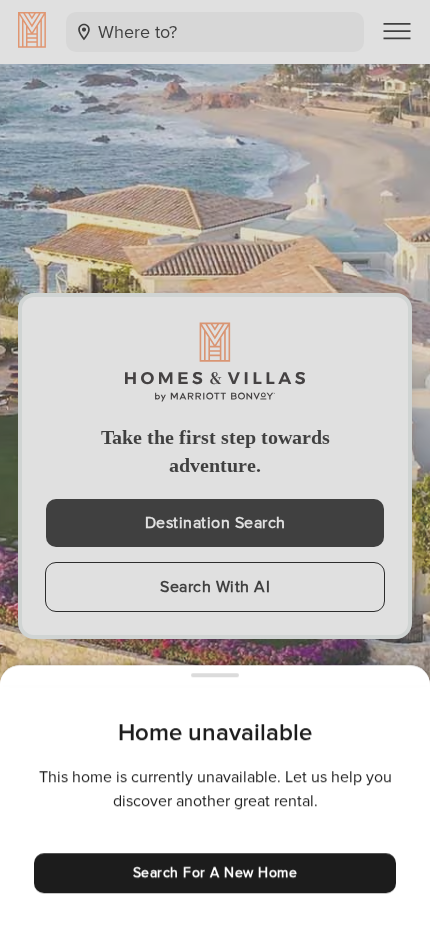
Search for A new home (215, 871)
